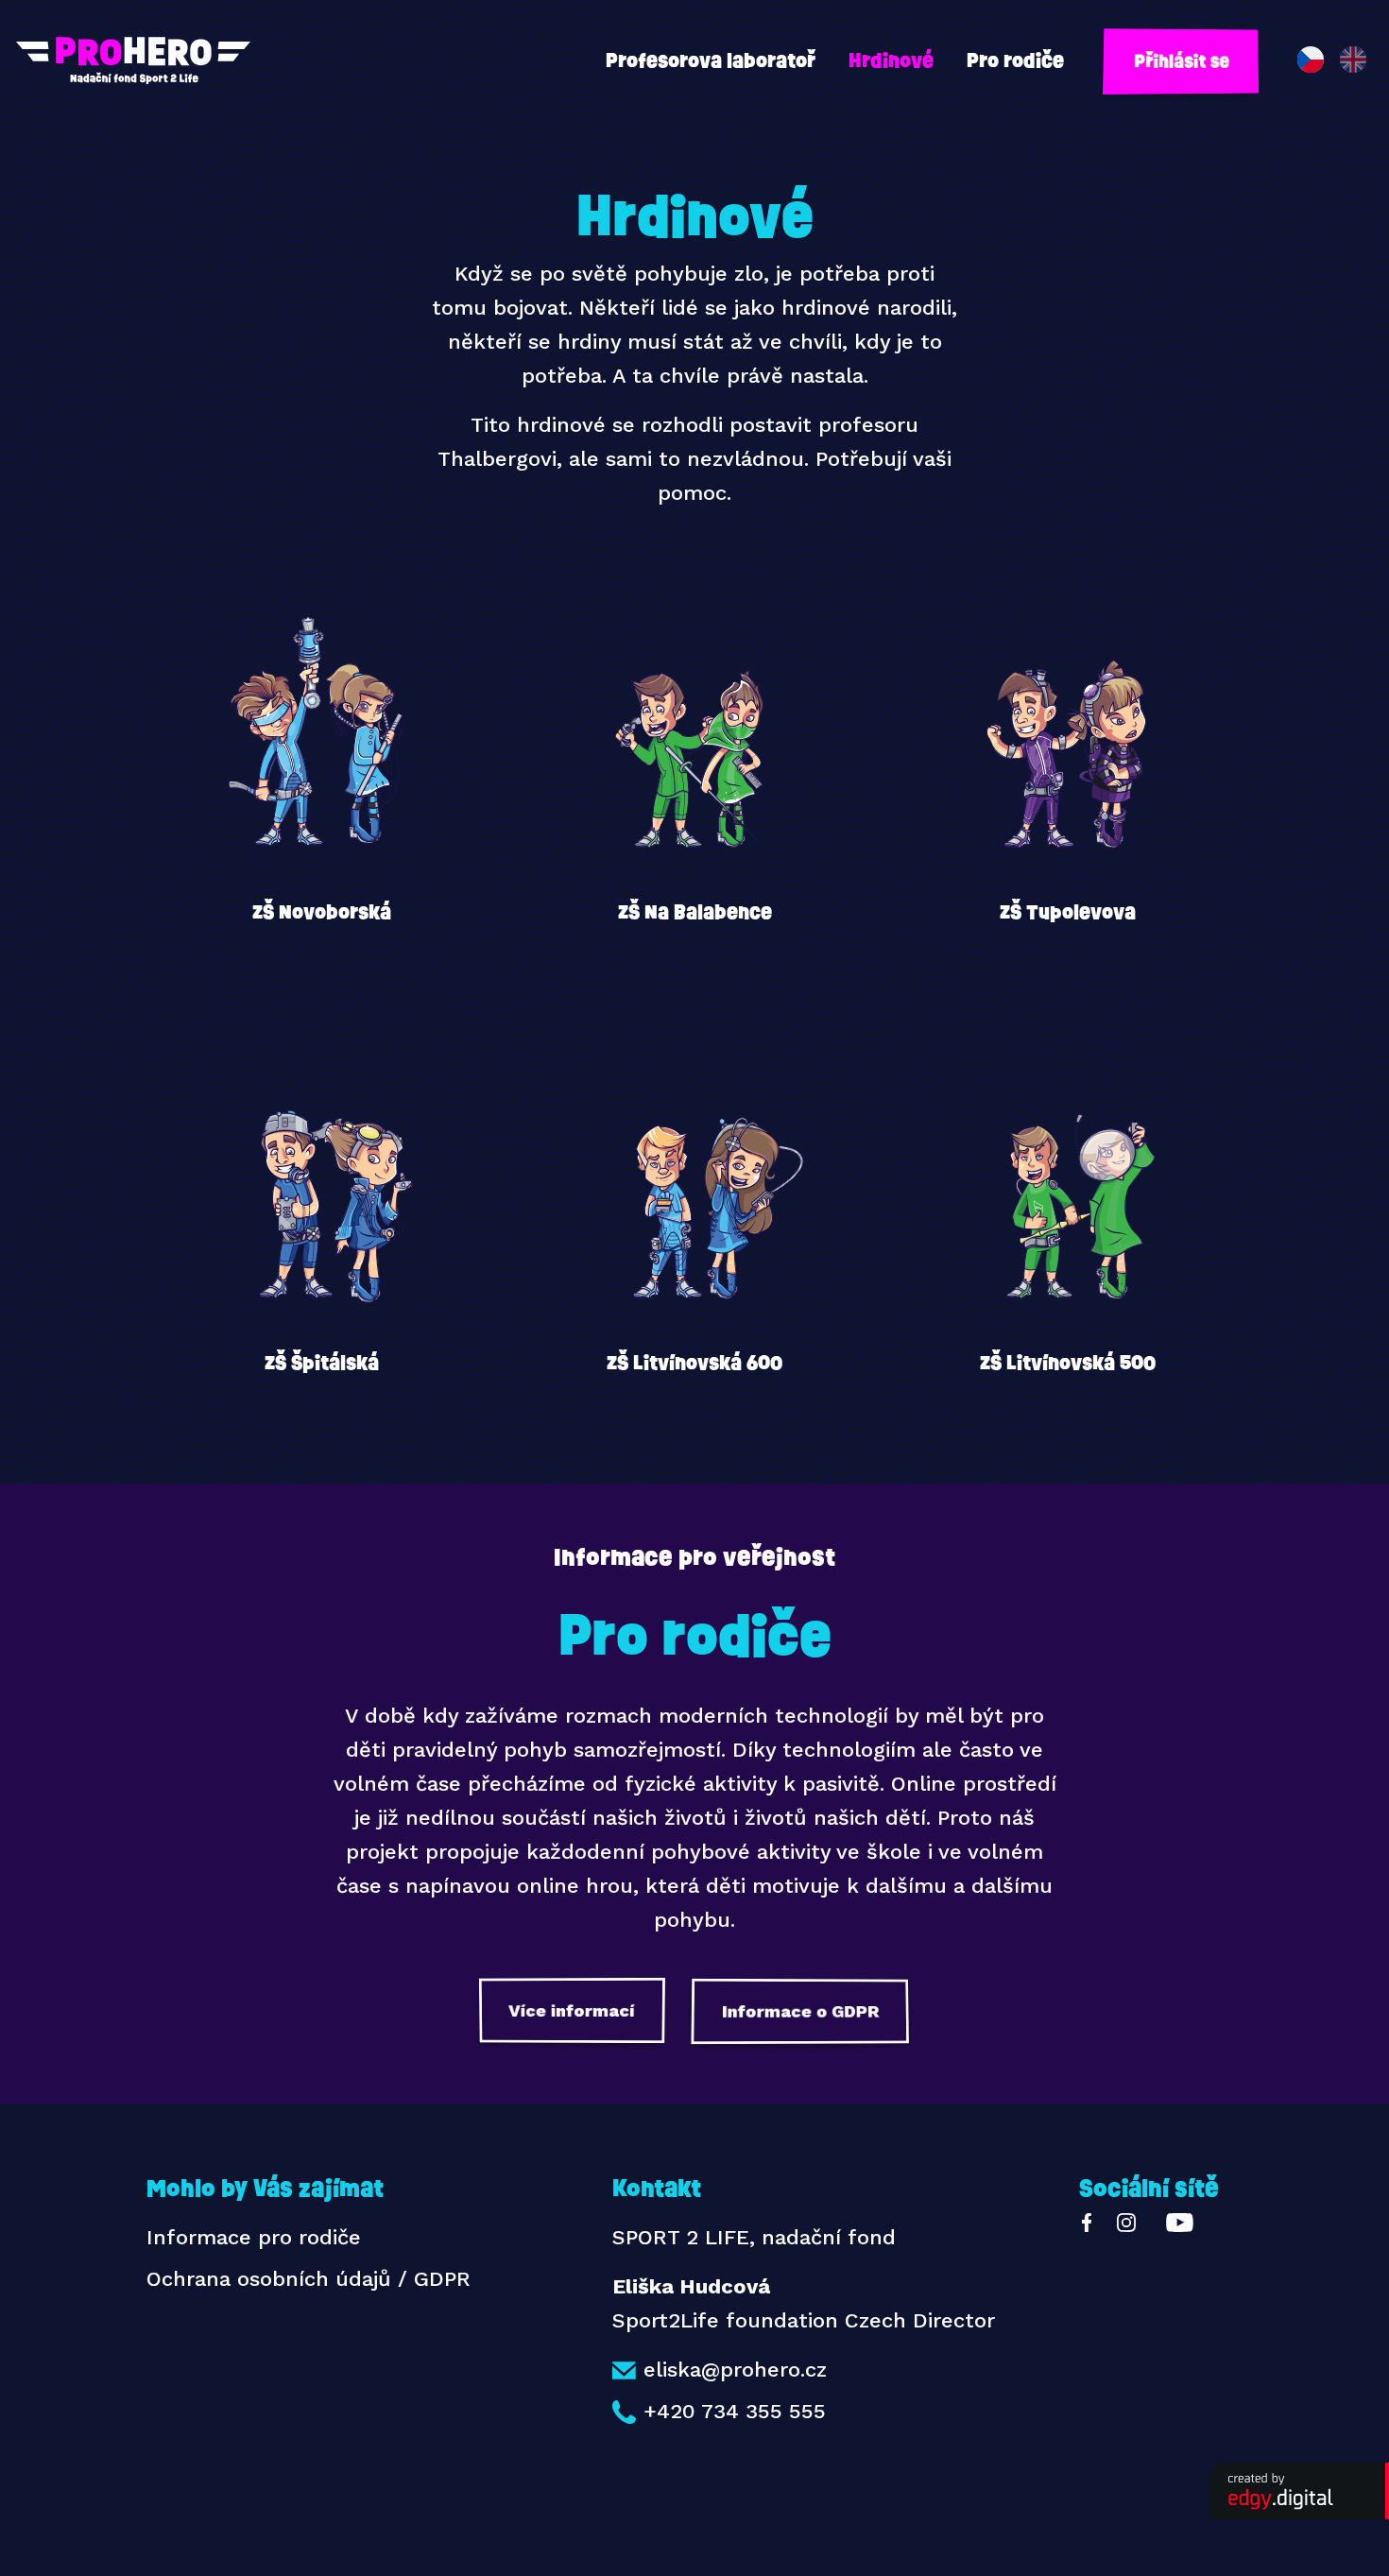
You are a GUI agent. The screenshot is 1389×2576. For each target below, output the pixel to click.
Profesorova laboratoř (711, 60)
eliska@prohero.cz (735, 2370)
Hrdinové (891, 60)
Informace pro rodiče (254, 2237)
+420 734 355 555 (735, 2411)
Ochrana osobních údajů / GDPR (309, 2279)
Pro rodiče (1015, 60)
